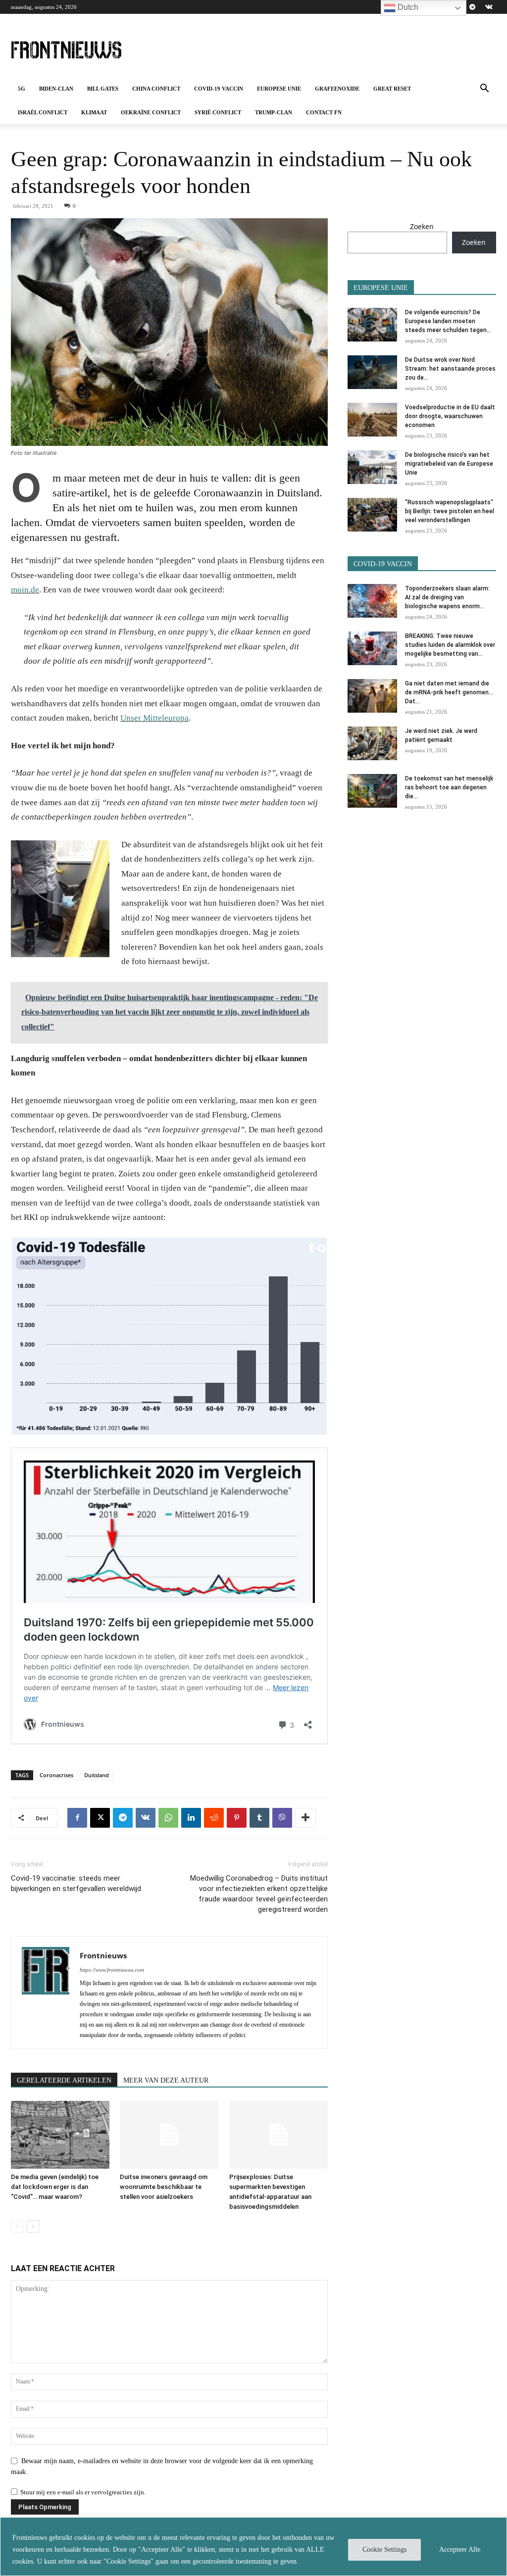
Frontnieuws (103, 1955)
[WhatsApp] (168, 1818)
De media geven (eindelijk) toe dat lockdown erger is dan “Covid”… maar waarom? (55, 2187)
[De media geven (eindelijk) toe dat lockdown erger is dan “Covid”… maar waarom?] (60, 2135)
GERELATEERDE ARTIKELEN (64, 2080)
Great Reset (392, 89)
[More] (305, 1818)
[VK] (146, 1818)
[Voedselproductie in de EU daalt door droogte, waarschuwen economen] (372, 420)
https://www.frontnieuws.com (112, 1970)
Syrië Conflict (218, 112)
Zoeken (422, 226)
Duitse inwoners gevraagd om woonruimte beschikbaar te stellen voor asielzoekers (164, 2187)
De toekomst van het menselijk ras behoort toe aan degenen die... (449, 787)
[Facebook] (77, 1818)
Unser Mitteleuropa (154, 718)
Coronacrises (56, 1775)
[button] (484, 89)
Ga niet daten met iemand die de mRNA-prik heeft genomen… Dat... (449, 692)
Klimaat (94, 112)
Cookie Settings (384, 2550)
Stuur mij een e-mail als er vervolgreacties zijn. (83, 2492)
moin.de (25, 590)
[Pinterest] (237, 1818)
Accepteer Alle (460, 2550)
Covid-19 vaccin (219, 89)
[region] (253, 2547)
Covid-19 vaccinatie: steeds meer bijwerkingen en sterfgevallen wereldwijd (76, 1883)
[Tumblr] (259, 1818)
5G (22, 89)
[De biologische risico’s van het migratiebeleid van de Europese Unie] (372, 467)
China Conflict (156, 89)
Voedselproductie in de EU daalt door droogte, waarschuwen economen (450, 416)
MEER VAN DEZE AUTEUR (166, 2080)
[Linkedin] (191, 1818)
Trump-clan (274, 112)
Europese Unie (279, 89)
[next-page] (33, 2226)
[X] (100, 1818)
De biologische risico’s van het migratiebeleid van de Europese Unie (449, 464)
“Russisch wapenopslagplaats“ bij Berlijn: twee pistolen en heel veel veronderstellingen (450, 511)
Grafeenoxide (337, 89)
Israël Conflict (43, 112)
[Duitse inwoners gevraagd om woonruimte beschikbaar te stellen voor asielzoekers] (169, 2135)
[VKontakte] (489, 7)
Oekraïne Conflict (151, 112)
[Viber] (282, 1818)
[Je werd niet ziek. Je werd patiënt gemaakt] (372, 744)
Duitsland (97, 1775)
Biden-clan (56, 89)
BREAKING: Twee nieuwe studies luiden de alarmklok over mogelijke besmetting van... (450, 645)
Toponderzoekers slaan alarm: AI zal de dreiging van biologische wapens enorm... (447, 597)
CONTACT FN (324, 112)
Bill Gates (103, 89)
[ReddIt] (214, 1818)
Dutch (407, 7)
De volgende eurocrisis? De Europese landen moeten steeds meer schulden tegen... (448, 321)
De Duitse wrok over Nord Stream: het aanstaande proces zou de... (450, 369)
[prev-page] (17, 2226)
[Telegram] (472, 7)
